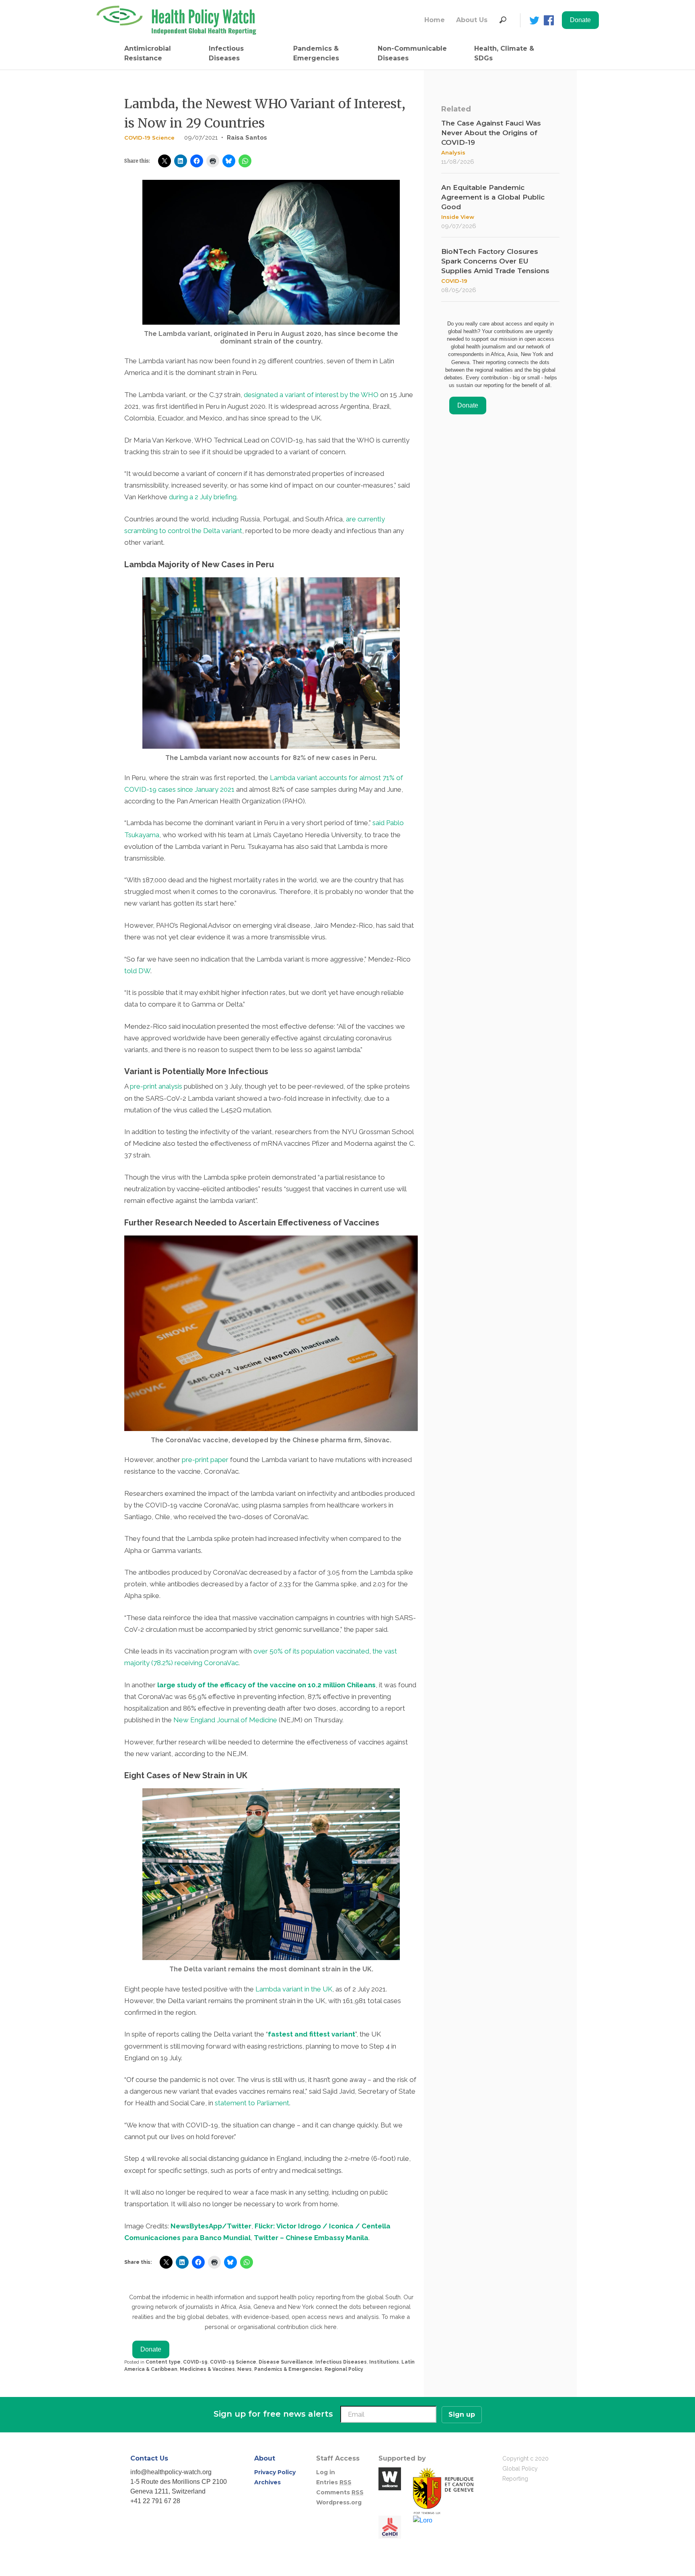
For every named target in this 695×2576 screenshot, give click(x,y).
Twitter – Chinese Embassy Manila (311, 2238)
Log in (326, 2472)
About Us (472, 20)
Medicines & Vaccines (207, 2369)
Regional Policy (344, 2369)
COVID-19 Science (149, 138)
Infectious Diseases (226, 53)
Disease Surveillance (286, 2362)
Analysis (453, 152)
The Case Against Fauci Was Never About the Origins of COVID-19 (491, 133)
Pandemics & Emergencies (316, 53)
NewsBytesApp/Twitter (211, 2226)
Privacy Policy (275, 2472)
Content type (163, 2362)
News (245, 2369)
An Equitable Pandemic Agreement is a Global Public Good (493, 197)
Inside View (458, 217)
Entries (334, 2482)
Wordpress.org (339, 2502)
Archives (267, 2482)
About (265, 2458)
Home (435, 20)
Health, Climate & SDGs (504, 53)
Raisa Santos (247, 138)
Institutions (384, 2362)
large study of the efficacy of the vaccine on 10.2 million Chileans (266, 1685)
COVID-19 (195, 2362)
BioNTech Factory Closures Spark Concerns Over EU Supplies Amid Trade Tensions (495, 261)
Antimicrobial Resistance (148, 53)
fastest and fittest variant (312, 2034)
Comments (340, 2492)
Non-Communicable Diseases (412, 53)
